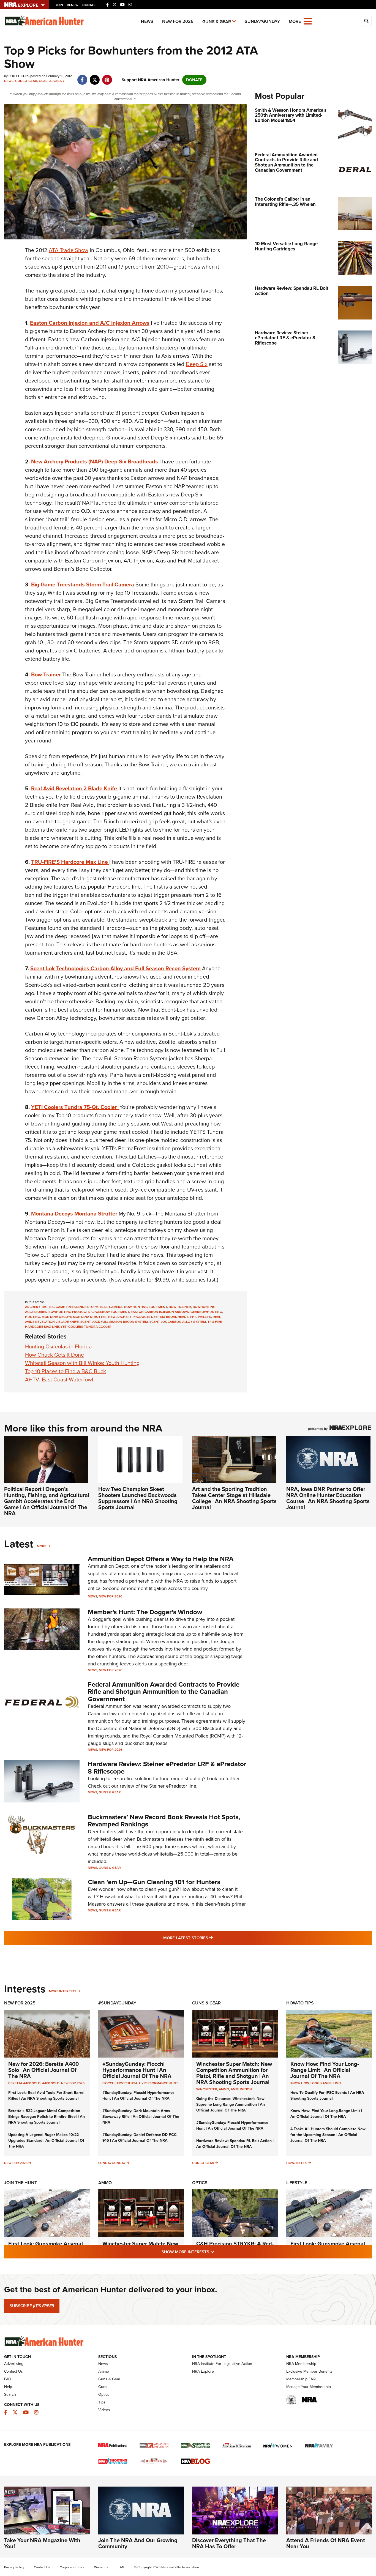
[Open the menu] (308, 21)
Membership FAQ (301, 2379)
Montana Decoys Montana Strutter (74, 1214)
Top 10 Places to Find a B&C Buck (66, 1371)
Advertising (14, 2364)
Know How (300, 2083)
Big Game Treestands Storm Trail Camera (83, 584)
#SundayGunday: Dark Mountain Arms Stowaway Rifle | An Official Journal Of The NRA (141, 2117)
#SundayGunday (117, 2003)
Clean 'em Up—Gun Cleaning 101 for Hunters (154, 1882)
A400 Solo (51, 2083)
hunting (33, 1317)
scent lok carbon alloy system (178, 1322)
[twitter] (95, 77)
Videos (104, 2410)
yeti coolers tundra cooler (86, 1327)
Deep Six (197, 364)
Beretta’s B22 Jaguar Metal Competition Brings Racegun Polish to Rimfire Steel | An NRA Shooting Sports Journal (47, 2117)
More (42, 1546)
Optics (200, 2183)
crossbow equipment (110, 1312)
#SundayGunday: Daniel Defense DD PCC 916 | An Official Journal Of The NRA (140, 2138)
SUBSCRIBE (32, 2306)
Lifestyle (297, 2183)
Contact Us (13, 2371)
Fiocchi (109, 2083)
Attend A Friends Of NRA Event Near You (326, 2543)
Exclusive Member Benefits (309, 2371)
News (147, 21)
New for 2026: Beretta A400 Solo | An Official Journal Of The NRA (43, 2070)
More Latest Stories (210, 1938)
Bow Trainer (47, 674)
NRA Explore (203, 2371)
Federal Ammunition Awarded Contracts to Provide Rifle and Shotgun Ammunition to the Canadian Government (164, 1692)
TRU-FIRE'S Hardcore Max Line (70, 862)
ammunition (241, 2089)
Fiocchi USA (127, 2083)
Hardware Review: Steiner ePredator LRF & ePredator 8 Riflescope (167, 1768)
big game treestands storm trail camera (86, 1307)
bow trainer (180, 1307)
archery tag (36, 1307)
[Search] (366, 21)
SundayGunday (262, 21)
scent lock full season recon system (114, 1322)
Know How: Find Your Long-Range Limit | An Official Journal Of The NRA (325, 2070)
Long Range (321, 2083)
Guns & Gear (217, 22)
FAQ (8, 2379)
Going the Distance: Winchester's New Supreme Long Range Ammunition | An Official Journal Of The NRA (231, 2104)
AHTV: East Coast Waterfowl (59, 1379)
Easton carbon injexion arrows (160, 1312)
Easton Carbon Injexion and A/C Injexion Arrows (90, 323)
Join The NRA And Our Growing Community (138, 2543)
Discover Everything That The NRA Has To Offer (229, 2543)
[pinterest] (107, 77)
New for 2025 (16, 2163)
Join (59, 5)
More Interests (63, 1991)
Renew (73, 5)
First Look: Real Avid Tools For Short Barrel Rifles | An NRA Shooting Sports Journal (46, 2096)
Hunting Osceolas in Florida (58, 1346)
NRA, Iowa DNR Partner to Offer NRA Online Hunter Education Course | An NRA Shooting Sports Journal (328, 1498)
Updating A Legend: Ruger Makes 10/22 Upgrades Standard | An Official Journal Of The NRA (46, 2141)
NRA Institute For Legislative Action (222, 2364)
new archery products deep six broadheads (148, 1317)
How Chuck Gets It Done (55, 1355)
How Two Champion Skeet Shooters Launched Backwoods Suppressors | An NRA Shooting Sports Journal (138, 1498)
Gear (43, 81)
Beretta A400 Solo (24, 2083)
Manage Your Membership (309, 2387)
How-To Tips (300, 2003)
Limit (337, 2083)
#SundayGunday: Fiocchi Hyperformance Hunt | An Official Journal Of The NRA (137, 2070)
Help (8, 2387)
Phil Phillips (201, 1317)
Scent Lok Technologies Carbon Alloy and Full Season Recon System (115, 968)
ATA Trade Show (69, 250)
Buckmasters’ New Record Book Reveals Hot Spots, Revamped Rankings (164, 1821)
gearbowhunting (206, 1312)
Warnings (101, 2567)
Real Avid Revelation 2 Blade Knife (75, 788)
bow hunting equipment (146, 1307)
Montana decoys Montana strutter (74, 1317)
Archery (57, 81)
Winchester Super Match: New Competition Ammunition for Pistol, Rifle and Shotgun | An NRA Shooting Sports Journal (234, 2073)
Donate (89, 5)
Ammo (105, 2183)
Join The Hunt (21, 2183)
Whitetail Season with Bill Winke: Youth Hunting (82, 1363)
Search (10, 2395)
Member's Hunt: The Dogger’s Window (145, 1612)
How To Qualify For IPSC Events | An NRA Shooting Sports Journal (327, 2096)
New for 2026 (178, 21)
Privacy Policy (14, 2567)
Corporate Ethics (72, 2567)
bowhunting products (69, 1312)
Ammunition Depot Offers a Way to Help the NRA (161, 1559)
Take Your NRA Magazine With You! (42, 2543)
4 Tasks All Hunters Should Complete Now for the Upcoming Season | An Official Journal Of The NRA (328, 2135)
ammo (224, 2089)
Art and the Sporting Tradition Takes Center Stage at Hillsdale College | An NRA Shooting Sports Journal (234, 1498)
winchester (207, 2089)
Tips (102, 2402)
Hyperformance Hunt (159, 2083)
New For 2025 (20, 2003)
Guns (103, 2387)
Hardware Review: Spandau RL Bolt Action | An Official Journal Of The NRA (235, 2144)
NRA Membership (301, 2364)
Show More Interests (218, 2252)
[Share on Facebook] (82, 77)
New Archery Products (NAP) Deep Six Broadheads (95, 461)
